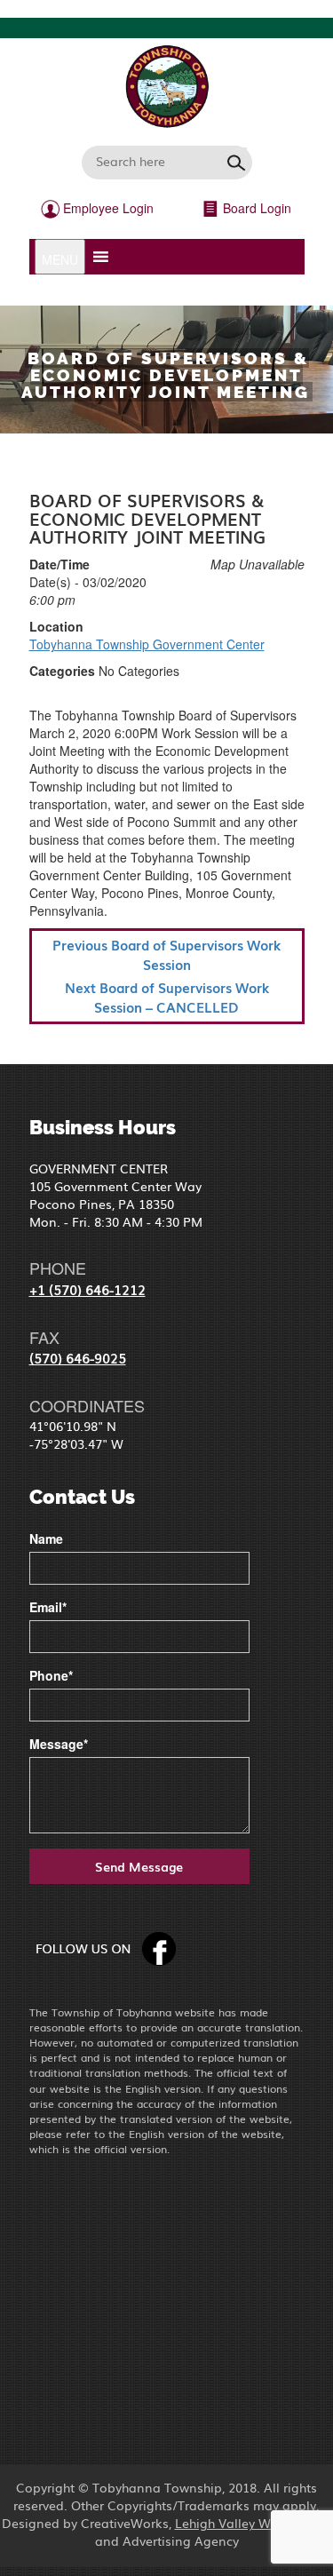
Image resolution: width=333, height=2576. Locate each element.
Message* (59, 1744)
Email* (48, 1607)
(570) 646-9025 (78, 1357)
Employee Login (107, 208)
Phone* (51, 1675)
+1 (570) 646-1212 (87, 1289)
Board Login (255, 208)
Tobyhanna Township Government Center (147, 644)
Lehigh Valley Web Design (254, 2523)
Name (46, 1538)
